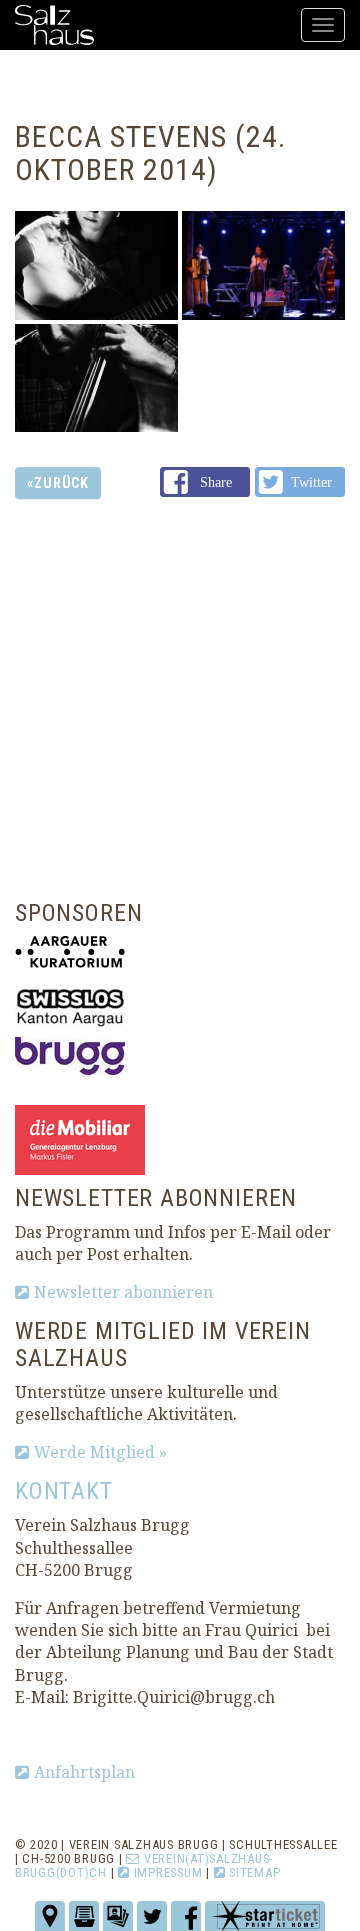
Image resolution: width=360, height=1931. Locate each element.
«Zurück (58, 483)
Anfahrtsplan (84, 1772)
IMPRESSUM (168, 1872)
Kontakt (64, 1491)
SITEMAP (254, 1872)
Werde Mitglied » (100, 1452)
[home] (54, 25)
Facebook (204, 484)
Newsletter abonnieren (123, 1292)
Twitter (301, 482)
